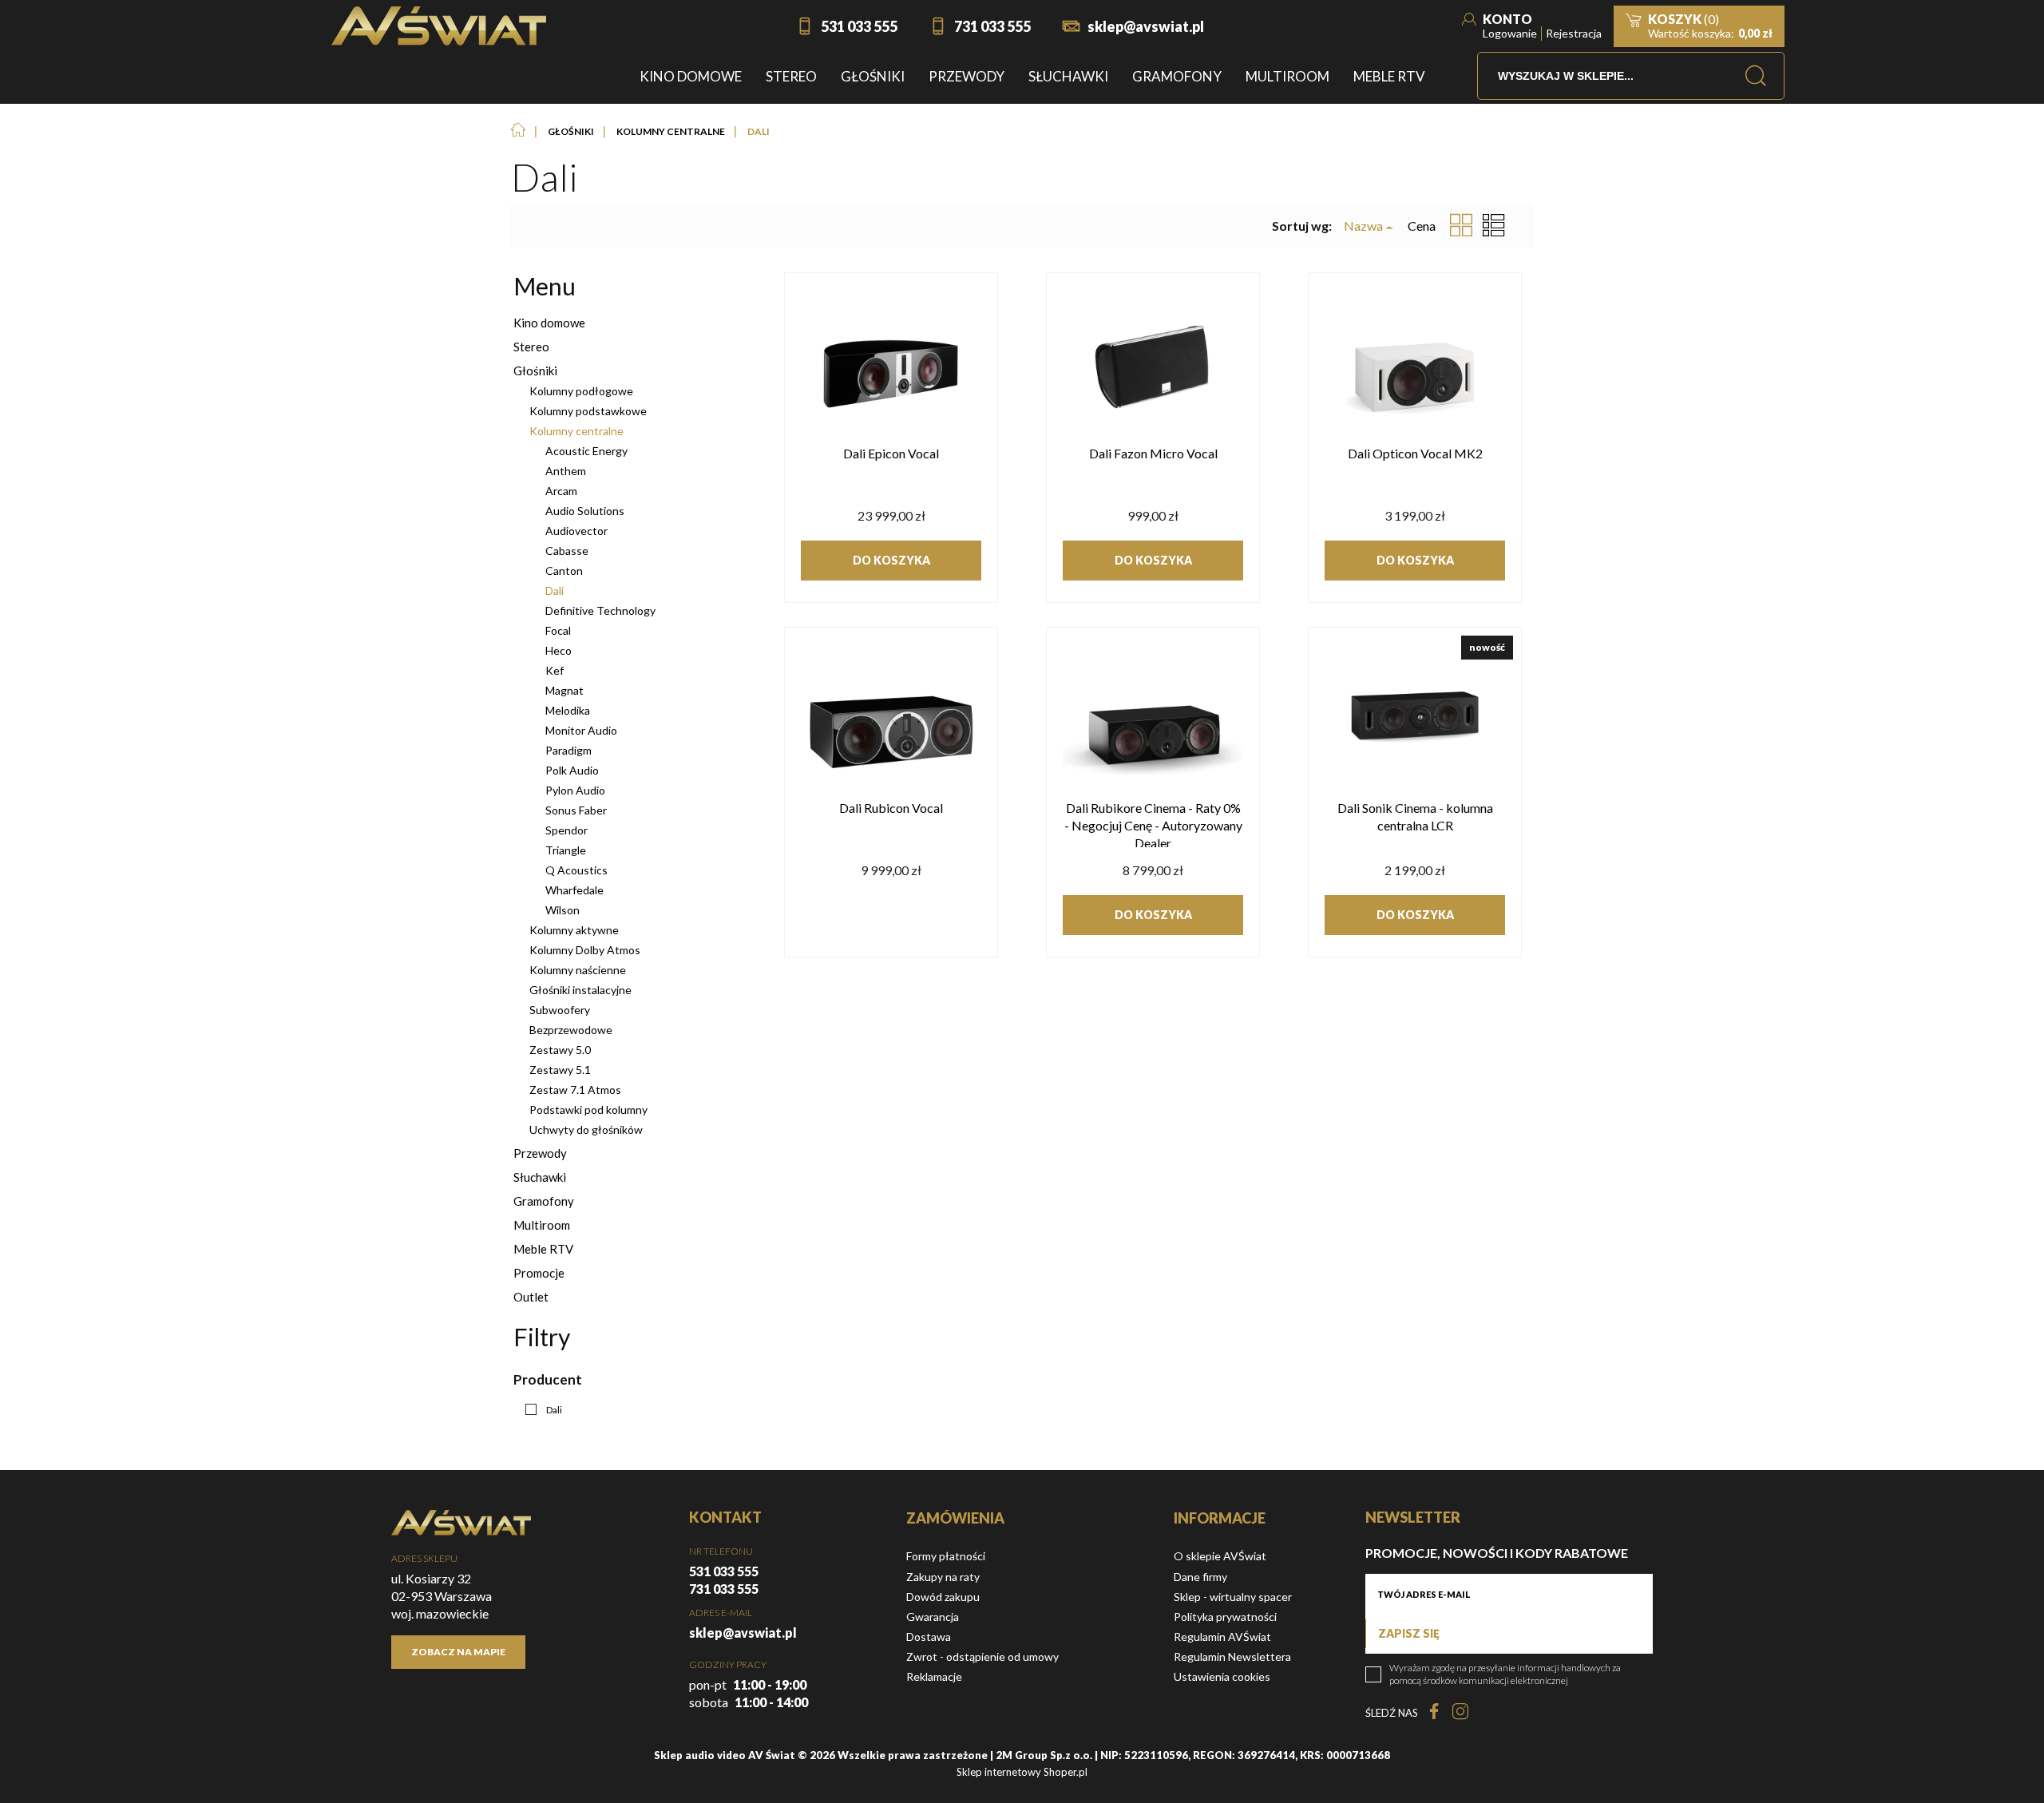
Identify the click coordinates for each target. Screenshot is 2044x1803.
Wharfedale (574, 890)
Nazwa (1363, 226)
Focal (558, 630)
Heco (559, 650)
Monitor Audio (581, 730)
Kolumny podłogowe (581, 391)
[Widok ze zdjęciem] (1461, 226)
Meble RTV (543, 1249)
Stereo (531, 347)
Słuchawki (540, 1177)
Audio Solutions (585, 511)
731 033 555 (992, 26)
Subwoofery (560, 1010)
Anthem (566, 471)
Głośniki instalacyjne (580, 990)
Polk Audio (572, 770)
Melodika (568, 710)
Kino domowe (549, 323)
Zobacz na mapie (458, 1652)
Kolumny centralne (576, 431)
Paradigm (568, 750)
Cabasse (567, 551)
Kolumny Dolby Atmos (585, 950)
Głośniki (535, 371)
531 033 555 (859, 26)
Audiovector (576, 531)
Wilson (562, 910)
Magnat (564, 690)
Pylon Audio (575, 790)
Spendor (566, 830)
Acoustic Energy (586, 451)
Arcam (561, 491)
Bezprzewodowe (571, 1030)
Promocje (539, 1273)
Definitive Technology (600, 610)
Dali (555, 590)
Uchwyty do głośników (586, 1129)
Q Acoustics (576, 870)
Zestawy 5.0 (560, 1050)
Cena (1422, 226)
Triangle (566, 850)
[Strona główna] (439, 26)
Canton (564, 571)
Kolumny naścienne (578, 970)
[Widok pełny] (1494, 226)
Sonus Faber (576, 810)
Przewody (540, 1153)
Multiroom (542, 1225)
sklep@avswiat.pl (1146, 26)
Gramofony (544, 1201)
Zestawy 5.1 (560, 1070)
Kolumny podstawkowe (588, 411)
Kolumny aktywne (574, 930)
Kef (555, 670)
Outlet (531, 1297)
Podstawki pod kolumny (588, 1110)
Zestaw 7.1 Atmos (575, 1090)
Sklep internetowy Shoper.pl (1022, 1772)
